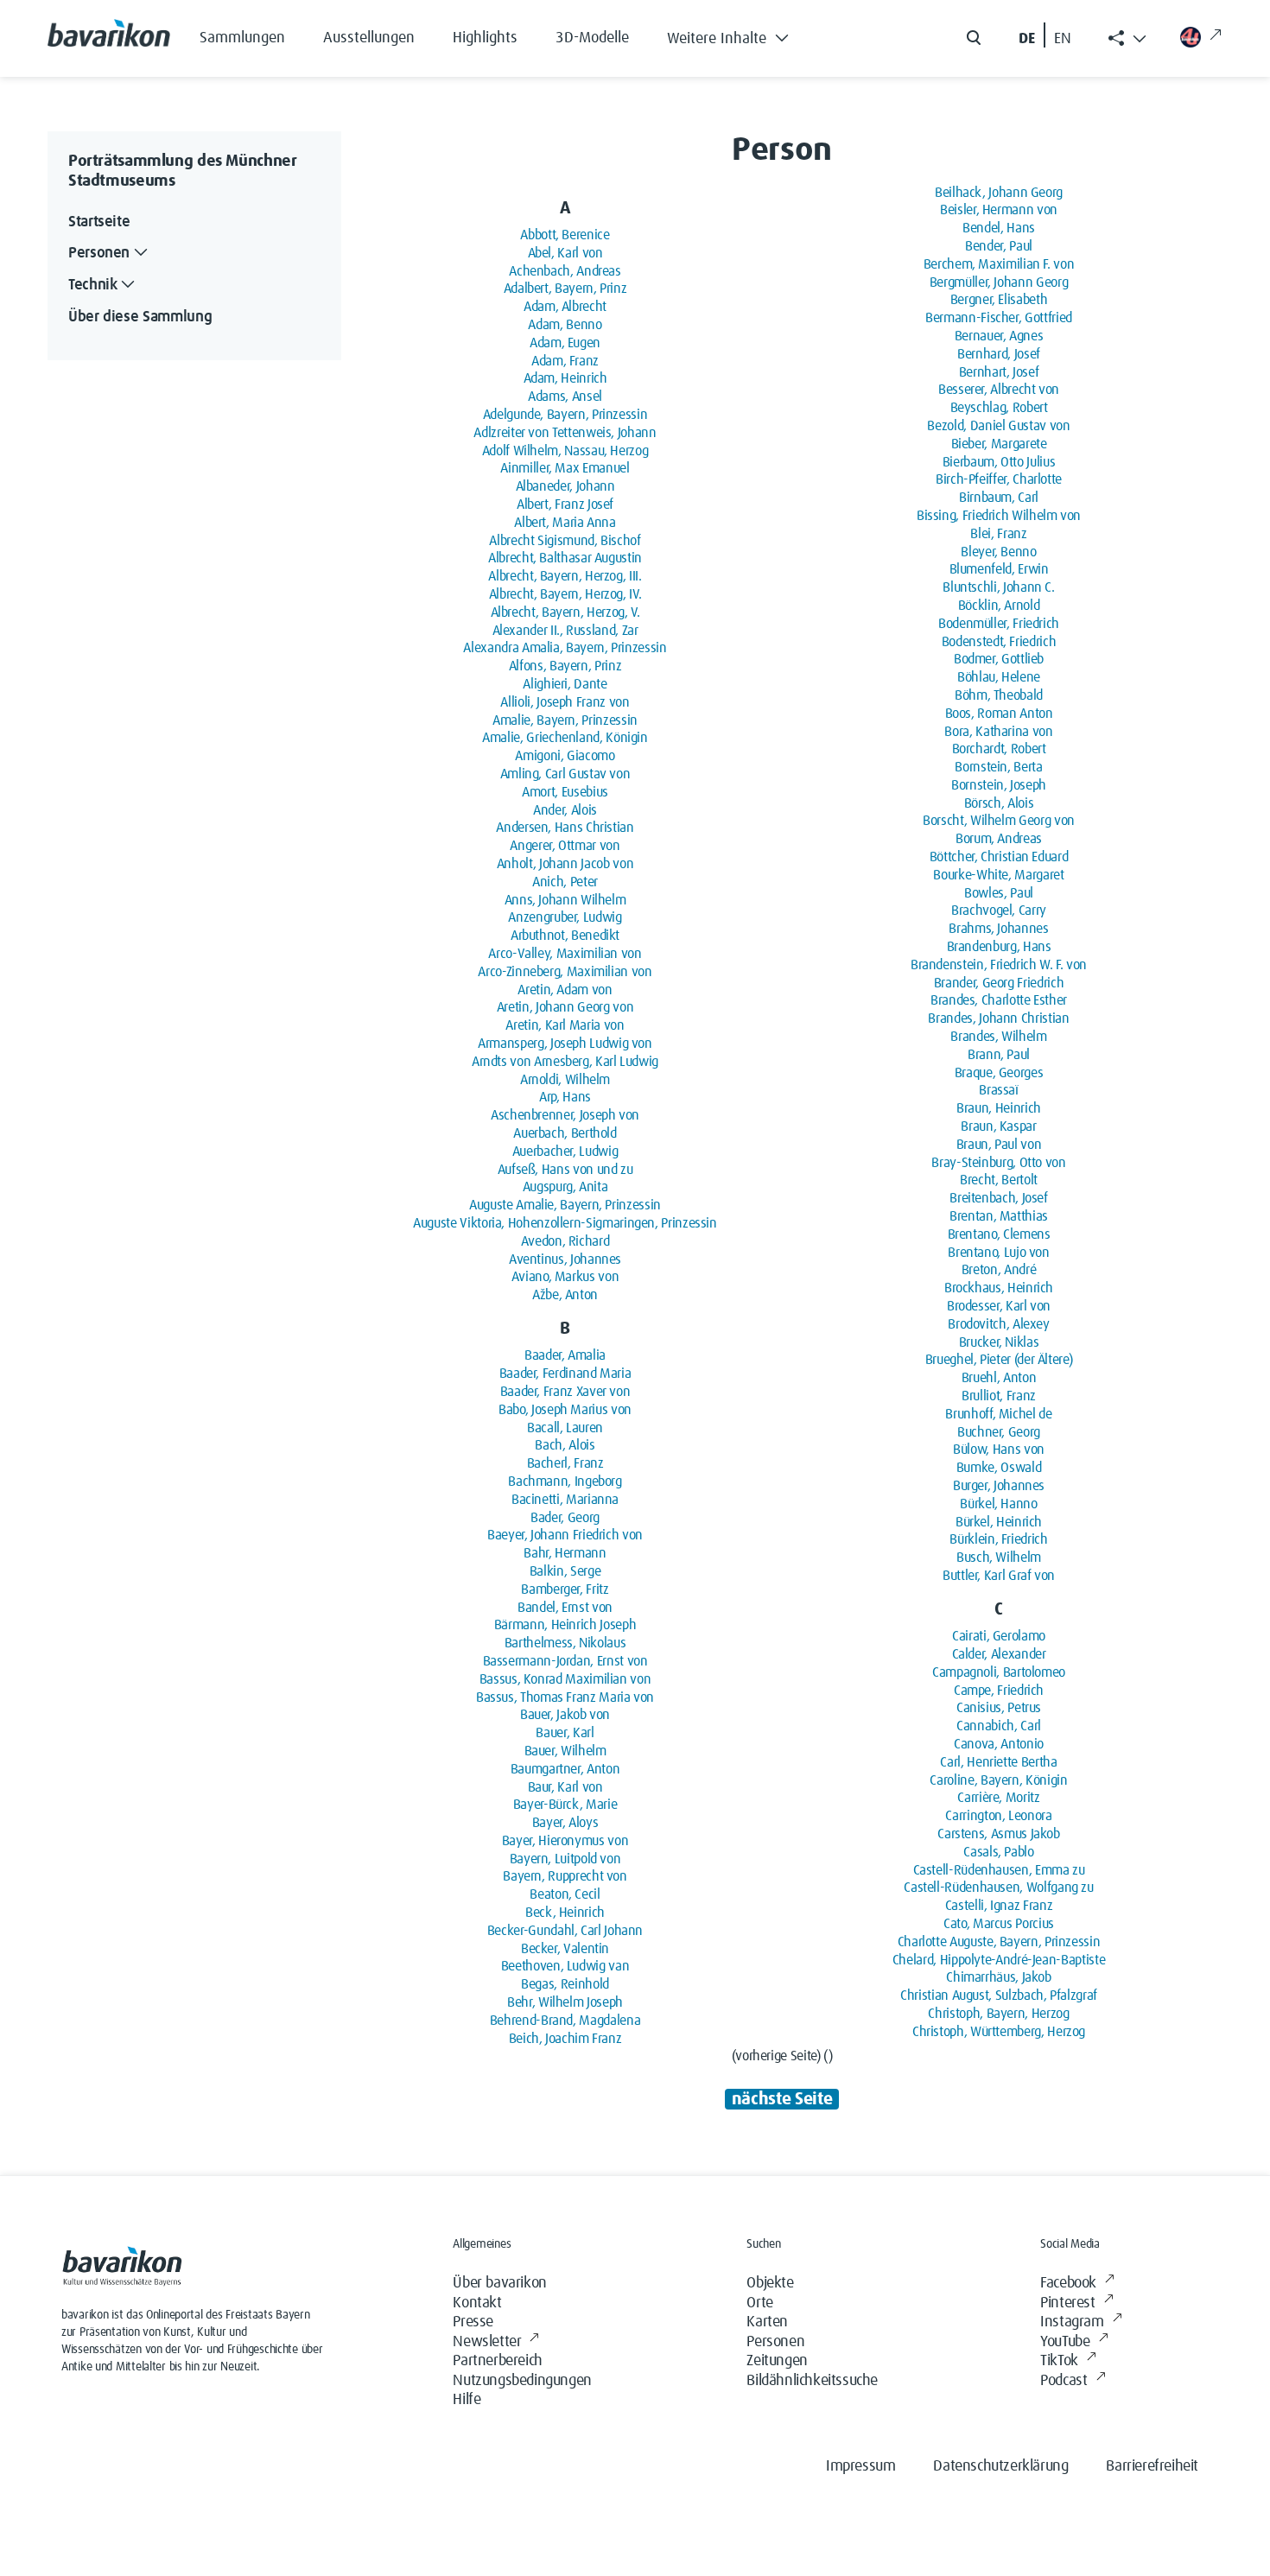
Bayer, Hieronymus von (565, 1841)
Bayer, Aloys (565, 1823)
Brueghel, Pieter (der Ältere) (999, 1360)
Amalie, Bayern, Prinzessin (565, 720)
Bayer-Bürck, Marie (565, 1805)
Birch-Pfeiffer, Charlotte (999, 479)
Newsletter (487, 2342)
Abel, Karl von (565, 253)
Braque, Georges (999, 1073)
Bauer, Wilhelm (565, 1751)
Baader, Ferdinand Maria (565, 1374)
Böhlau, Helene (999, 677)
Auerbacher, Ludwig (565, 1152)
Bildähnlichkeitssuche (812, 2381)
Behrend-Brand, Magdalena (565, 2021)
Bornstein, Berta (998, 767)
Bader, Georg (565, 1518)
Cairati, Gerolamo (999, 1636)
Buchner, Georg (999, 1432)
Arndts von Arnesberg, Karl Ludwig (565, 1062)
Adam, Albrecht (565, 307)
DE (1027, 39)
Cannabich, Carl (999, 1726)
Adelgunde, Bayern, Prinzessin (565, 415)
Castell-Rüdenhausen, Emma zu (999, 1870)
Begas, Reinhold (565, 1984)
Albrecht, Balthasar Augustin (565, 558)
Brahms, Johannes (998, 929)
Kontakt (477, 2303)
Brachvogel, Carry (999, 910)
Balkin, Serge (565, 1571)
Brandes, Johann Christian (998, 1018)
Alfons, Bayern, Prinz (565, 666)
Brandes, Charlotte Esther (999, 1000)
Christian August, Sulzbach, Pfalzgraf (999, 1995)
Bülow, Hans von (999, 1450)
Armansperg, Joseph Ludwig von (565, 1044)
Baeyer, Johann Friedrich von (565, 1535)
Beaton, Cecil (565, 1894)
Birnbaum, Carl (999, 498)
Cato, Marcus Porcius (999, 1924)
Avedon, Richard (565, 1241)
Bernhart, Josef (999, 372)
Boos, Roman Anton (999, 714)
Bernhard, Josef (999, 354)
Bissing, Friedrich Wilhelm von (999, 516)
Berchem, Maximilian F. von (999, 264)
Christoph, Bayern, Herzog (998, 2014)
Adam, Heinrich (565, 378)
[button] (741, 35)
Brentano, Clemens (999, 1234)
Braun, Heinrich (999, 1108)
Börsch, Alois (999, 803)
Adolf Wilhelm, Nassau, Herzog (565, 451)
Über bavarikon (499, 2283)
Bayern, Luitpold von (565, 1859)
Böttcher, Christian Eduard (999, 857)
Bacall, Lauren (565, 1428)
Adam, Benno (565, 325)
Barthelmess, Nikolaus (565, 1643)
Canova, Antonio (999, 1744)
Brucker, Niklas (999, 1342)
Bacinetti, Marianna (565, 1500)
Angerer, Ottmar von (565, 846)
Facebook (1068, 2283)
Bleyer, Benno (998, 552)
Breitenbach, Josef (999, 1198)
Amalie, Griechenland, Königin (565, 738)
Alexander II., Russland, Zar (565, 631)
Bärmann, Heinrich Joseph (565, 1625)
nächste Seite (782, 2099)
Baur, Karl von (565, 1787)
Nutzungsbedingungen (522, 2381)
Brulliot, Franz (999, 1396)
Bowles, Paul (999, 893)
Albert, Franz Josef (565, 504)
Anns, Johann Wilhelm (565, 900)
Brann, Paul (999, 1055)
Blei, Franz (998, 534)
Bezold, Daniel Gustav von (998, 426)
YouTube (1065, 2342)
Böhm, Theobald (999, 695)
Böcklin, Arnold (999, 606)
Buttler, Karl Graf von (999, 1576)
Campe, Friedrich (999, 1691)
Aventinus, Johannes (565, 1259)
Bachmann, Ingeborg (565, 1482)
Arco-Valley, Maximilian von (565, 954)
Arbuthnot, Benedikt (565, 936)
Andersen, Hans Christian (565, 828)
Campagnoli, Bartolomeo (999, 1672)
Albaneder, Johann (565, 486)
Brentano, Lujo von (999, 1253)
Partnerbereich (497, 2361)
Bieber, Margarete (999, 444)
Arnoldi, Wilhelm (565, 1080)
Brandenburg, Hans (999, 947)
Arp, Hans (565, 1097)
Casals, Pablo (998, 1852)
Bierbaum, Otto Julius (999, 462)
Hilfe (467, 2400)
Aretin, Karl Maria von (565, 1025)
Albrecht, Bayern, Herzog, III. (565, 576)
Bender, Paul (999, 246)
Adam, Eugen (565, 343)
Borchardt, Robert (999, 749)
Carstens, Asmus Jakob (998, 1834)
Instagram (1072, 2322)
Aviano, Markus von (565, 1277)
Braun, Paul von (999, 1145)
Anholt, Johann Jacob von (565, 864)
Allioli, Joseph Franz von (565, 702)
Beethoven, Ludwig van (565, 1966)
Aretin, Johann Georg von (565, 1007)
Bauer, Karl (565, 1733)
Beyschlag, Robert (999, 408)
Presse (473, 2322)
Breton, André (999, 1270)
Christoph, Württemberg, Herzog (999, 2032)
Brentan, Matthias (999, 1216)
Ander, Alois (565, 810)
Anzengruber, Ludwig (565, 917)
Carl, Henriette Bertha (998, 1762)
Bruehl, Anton (999, 1378)
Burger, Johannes (999, 1486)
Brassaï (998, 1090)
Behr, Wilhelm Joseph (565, 2002)
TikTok (1059, 2361)
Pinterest (1067, 2303)
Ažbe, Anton (565, 1295)
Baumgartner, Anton (565, 1769)
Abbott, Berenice (565, 235)
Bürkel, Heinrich (999, 1522)
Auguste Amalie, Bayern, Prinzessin (565, 1205)
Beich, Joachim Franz (565, 2039)
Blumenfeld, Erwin (999, 569)
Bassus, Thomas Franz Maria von (565, 1697)
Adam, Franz (565, 361)
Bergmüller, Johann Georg (999, 282)
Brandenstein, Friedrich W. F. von (999, 965)
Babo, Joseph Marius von (565, 1410)
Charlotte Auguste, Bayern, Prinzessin (999, 1942)
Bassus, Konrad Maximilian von (565, 1679)
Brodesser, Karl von (999, 1306)
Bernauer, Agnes (999, 336)
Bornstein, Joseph (999, 785)
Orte (759, 2303)
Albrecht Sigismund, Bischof (565, 541)
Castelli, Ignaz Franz (999, 1906)
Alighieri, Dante (565, 684)
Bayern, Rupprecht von (565, 1876)
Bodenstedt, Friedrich (999, 642)
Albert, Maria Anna (565, 523)
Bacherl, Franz (565, 1463)
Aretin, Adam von (565, 990)
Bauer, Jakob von (565, 1715)
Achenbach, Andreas (565, 271)
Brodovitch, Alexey (999, 1324)
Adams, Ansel (565, 397)
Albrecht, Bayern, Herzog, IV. (565, 594)
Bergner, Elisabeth (999, 300)
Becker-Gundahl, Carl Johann (565, 1931)
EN (1063, 39)
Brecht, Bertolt (999, 1180)
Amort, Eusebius (565, 792)
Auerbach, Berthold (565, 1133)
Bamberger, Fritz (565, 1589)
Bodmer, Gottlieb (999, 659)
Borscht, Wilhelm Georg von (999, 821)
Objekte (770, 2283)
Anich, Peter (565, 882)
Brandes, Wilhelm (998, 1037)
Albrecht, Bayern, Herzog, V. (565, 612)
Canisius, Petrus (999, 1708)
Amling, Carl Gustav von (565, 774)
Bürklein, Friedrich (998, 1539)
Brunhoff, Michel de (998, 1414)
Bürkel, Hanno (998, 1504)
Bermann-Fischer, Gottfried (999, 318)
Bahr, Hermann (565, 1553)
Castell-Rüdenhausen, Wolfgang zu (998, 1888)
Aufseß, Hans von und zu (565, 1170)
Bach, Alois (565, 1445)
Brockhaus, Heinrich (999, 1288)
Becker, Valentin (565, 1949)
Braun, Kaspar (998, 1126)
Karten (767, 2322)
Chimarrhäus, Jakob (999, 1977)
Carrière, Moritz (998, 1798)
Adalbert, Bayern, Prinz (565, 289)
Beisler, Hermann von (999, 210)
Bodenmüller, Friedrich (999, 624)
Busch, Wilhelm (999, 1558)
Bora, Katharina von (998, 732)
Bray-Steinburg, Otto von (998, 1163)
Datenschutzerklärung (1000, 2466)
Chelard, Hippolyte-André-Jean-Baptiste (999, 1960)
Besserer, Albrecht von (999, 390)
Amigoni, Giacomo (565, 756)
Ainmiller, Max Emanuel (565, 468)
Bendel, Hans (999, 228)
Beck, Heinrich (565, 1913)
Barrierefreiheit (1152, 2466)
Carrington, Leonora (998, 1816)
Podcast (1064, 2381)
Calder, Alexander (999, 1654)
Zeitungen (777, 2361)
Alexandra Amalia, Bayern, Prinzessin (565, 648)
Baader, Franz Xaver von (565, 1392)
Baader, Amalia (565, 1355)
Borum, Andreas (999, 839)
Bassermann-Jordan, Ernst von (565, 1661)
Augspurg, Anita (565, 1187)
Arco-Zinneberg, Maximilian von (565, 972)
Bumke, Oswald (999, 1468)
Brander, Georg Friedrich (999, 983)
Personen (775, 2342)
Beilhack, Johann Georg (999, 193)
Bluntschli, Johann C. (998, 587)
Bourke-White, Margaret (998, 875)
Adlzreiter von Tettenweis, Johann (565, 433)
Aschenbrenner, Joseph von (565, 1115)
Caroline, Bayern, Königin (998, 1780)
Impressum (860, 2466)
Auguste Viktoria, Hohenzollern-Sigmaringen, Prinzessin (565, 1223)
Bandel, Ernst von (565, 1608)
